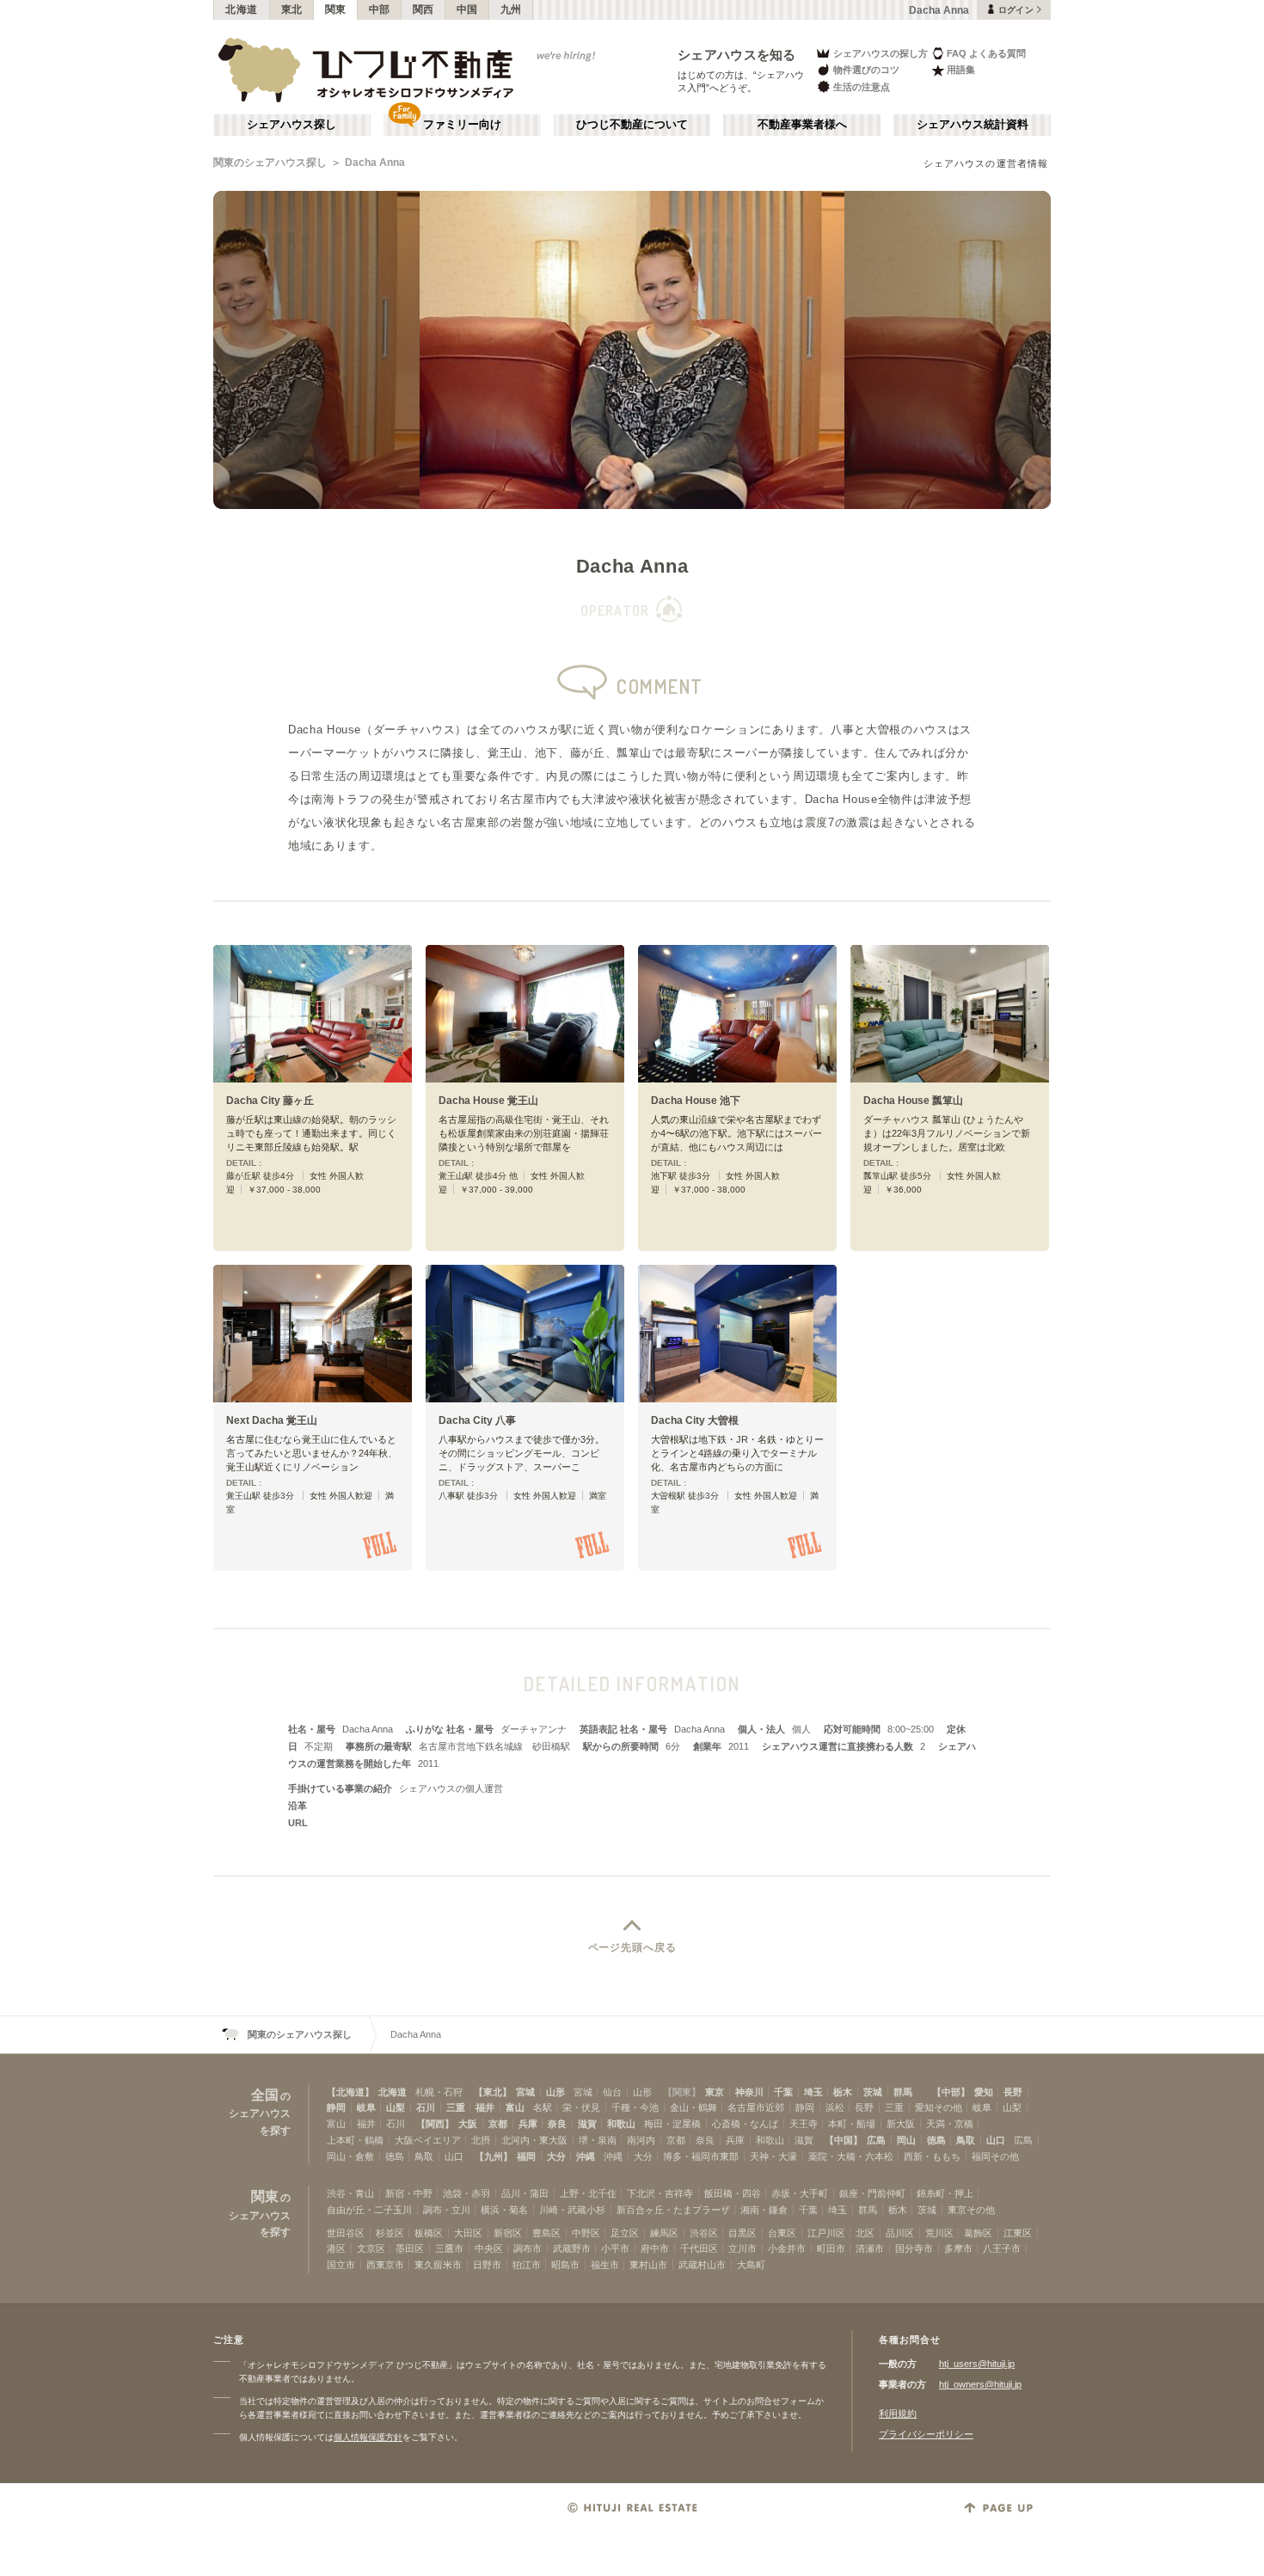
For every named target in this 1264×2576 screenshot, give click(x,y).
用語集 (961, 70)
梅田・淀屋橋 (672, 2124)
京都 (498, 2124)
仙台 (612, 2092)
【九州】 (494, 2156)
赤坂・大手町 (800, 2193)
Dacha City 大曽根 (695, 1420)
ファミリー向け (462, 125)
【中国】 (844, 2140)
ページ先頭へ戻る (632, 1947)
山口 (996, 2140)
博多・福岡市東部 (701, 2156)
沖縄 (586, 2156)
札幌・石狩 (439, 2092)
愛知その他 (939, 2107)
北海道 (242, 9)
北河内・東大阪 (534, 2140)
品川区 (900, 2233)
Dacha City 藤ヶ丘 (270, 1101)
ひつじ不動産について (632, 125)
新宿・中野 (409, 2193)
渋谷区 (704, 2233)
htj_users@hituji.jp (977, 2364)
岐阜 (366, 2107)
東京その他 (971, 2210)
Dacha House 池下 (696, 1101)
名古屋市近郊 (756, 2107)
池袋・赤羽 (466, 2193)
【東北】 (493, 2092)
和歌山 (621, 2124)
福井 (485, 2107)
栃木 (843, 2092)
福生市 (605, 2265)
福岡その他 (995, 2156)
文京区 (371, 2248)
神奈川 (749, 2092)
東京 (715, 2092)
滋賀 (587, 2124)
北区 (865, 2233)
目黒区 (742, 2233)
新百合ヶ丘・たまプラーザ (673, 2210)
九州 (511, 9)
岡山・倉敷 (350, 2156)
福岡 (526, 2156)
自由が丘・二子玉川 (369, 2210)
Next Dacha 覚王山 (272, 1420)
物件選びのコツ (866, 70)
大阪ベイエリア (428, 2140)
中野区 (586, 2233)
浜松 (835, 2107)
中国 (467, 9)
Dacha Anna (375, 163)
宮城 (525, 2092)
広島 (876, 2140)
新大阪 (901, 2124)
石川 (426, 2107)
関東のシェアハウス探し (270, 163)
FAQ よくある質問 (986, 53)
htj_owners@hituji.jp (980, 2384)
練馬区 (664, 2233)
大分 (556, 2156)
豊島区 (546, 2233)
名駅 (543, 2107)
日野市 (487, 2265)
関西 (423, 9)
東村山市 (648, 2265)
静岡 (336, 2107)
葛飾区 (978, 2233)
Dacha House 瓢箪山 (913, 1101)
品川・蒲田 (525, 2193)
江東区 (1018, 2233)
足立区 (625, 2233)
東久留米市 (438, 2265)
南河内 (641, 2140)
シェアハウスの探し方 (881, 53)
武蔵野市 (572, 2248)
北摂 (481, 2140)
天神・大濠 (773, 2156)
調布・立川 (447, 2210)
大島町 (751, 2265)
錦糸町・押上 (945, 2193)
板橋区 (429, 2233)
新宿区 (508, 2233)
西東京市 (385, 2265)
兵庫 (528, 2124)
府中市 (655, 2248)
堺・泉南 (598, 2140)
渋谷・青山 (350, 2193)
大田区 (468, 2233)
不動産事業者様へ (802, 125)
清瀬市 (870, 2248)
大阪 (468, 2124)
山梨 (396, 2107)
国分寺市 (914, 2248)
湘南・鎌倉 (764, 2210)
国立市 (341, 2265)
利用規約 (898, 2413)
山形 (555, 2092)
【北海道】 (350, 2092)
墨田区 (410, 2248)
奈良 (557, 2124)
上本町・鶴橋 (355, 2140)
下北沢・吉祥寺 (660, 2193)
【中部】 (951, 2092)
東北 (292, 9)
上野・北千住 (588, 2193)
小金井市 (787, 2248)
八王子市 (1002, 2248)
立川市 (742, 2248)
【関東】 (682, 2092)
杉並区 (390, 2233)
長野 (1013, 2092)
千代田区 (699, 2248)
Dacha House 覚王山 (488, 1101)
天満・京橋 (950, 2124)
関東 (336, 9)
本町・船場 (852, 2124)
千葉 (783, 2092)
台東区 (782, 2233)
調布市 (528, 2248)
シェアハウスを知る (737, 55)
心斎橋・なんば (745, 2124)
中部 (380, 9)
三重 (456, 2107)
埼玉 (813, 2092)
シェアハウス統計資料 (973, 125)
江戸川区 (826, 2233)
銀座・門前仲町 (872, 2193)
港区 (336, 2248)
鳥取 (966, 2140)
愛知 (984, 2092)
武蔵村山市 (702, 2265)
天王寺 (804, 2124)
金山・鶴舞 (693, 2107)
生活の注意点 (862, 87)
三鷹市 (449, 2248)
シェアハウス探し (291, 125)
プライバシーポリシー (926, 2434)
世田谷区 (346, 2233)
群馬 (903, 2092)
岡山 (906, 2140)
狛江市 (527, 2265)
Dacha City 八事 (477, 1420)
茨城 (873, 2092)
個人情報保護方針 (368, 2437)
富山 (515, 2107)
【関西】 (435, 2124)
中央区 (489, 2248)
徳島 (936, 2140)
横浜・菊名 (504, 2210)
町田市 (831, 2248)
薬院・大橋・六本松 (851, 2156)
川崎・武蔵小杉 (572, 2210)
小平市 (615, 2248)
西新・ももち (932, 2156)
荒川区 (939, 2233)
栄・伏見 (581, 2107)
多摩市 (958, 2248)
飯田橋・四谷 (733, 2193)
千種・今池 (635, 2107)
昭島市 (565, 2265)
